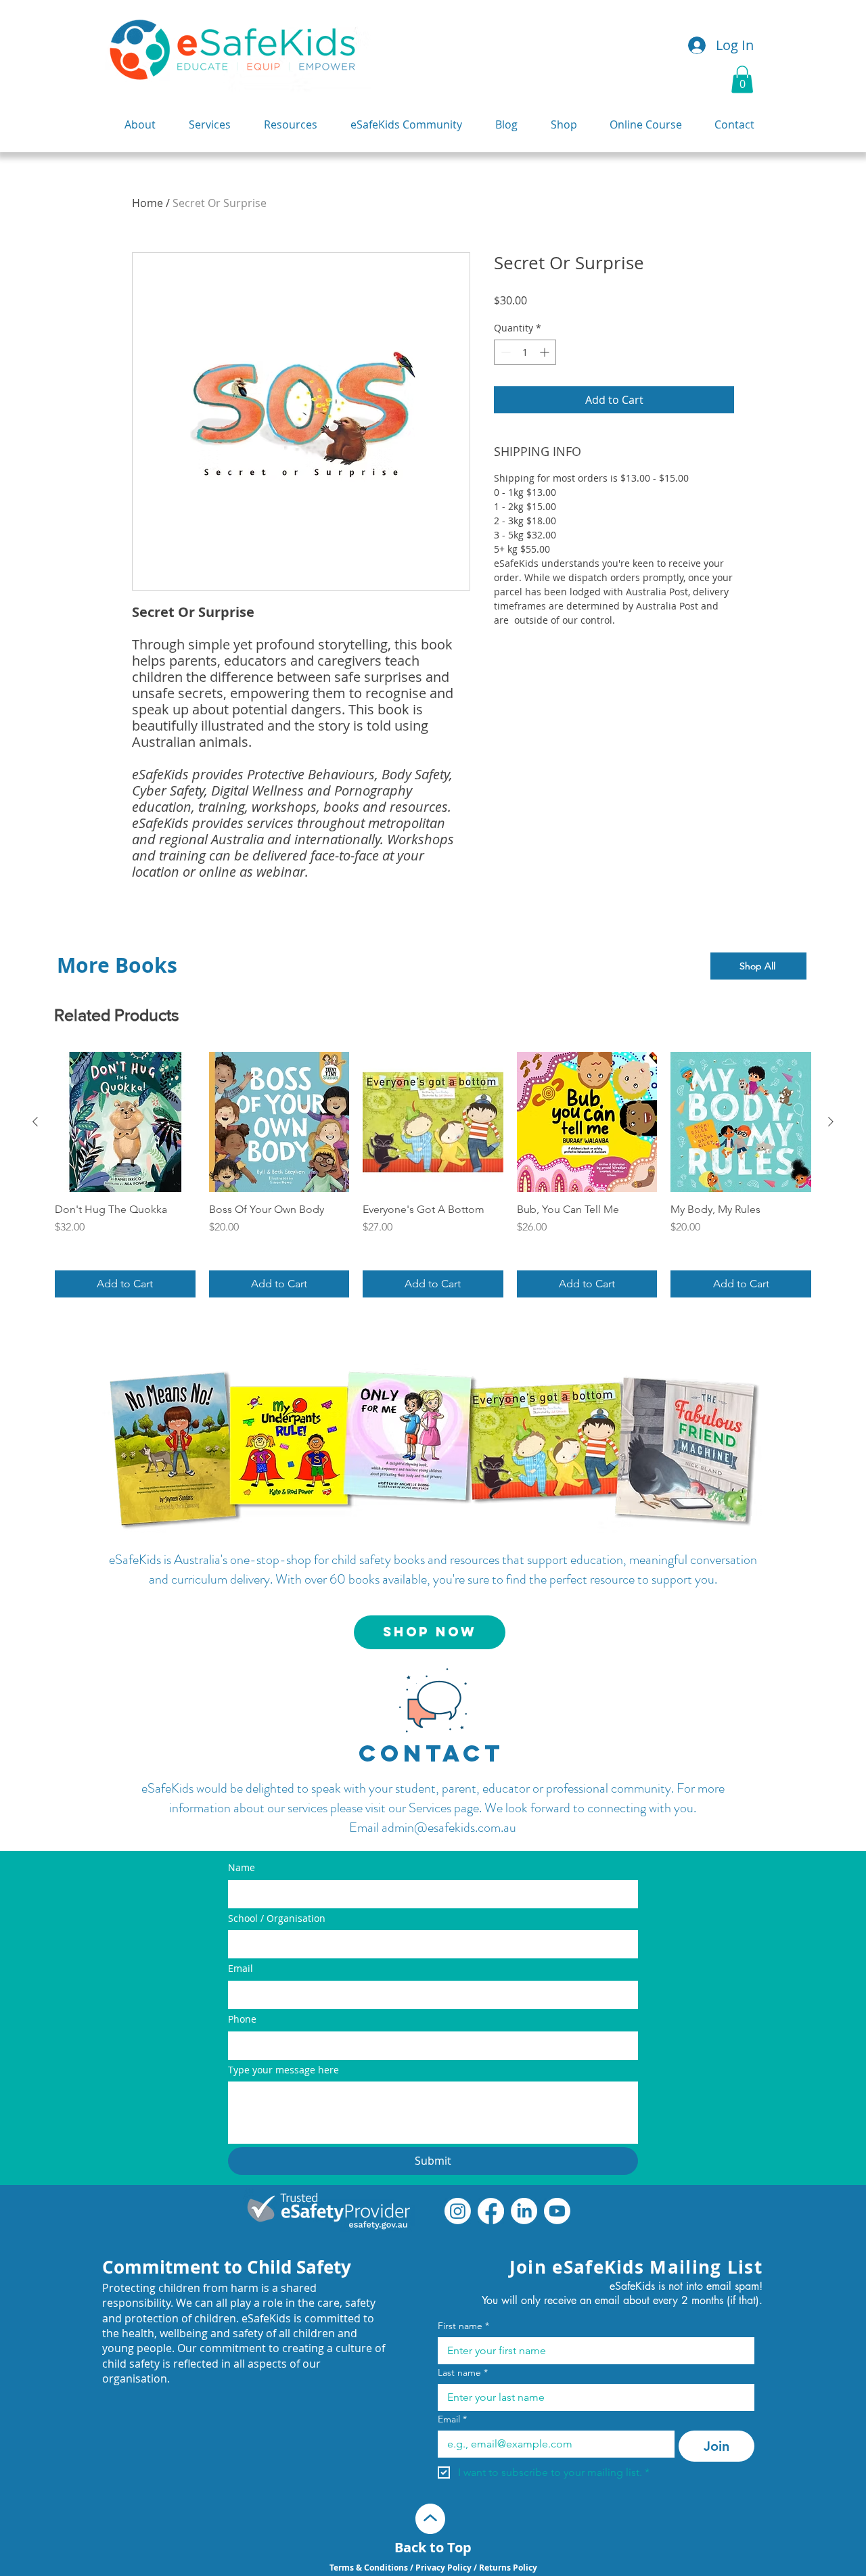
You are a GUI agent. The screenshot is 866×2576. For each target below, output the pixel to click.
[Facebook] (491, 2211)
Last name (463, 2373)
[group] (433, 1175)
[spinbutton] (525, 352)
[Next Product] (831, 1122)
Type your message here (283, 2070)
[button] (742, 79)
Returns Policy (508, 2568)
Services (430, 1808)
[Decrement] (504, 352)
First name (463, 2326)
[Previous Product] (35, 1122)
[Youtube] (557, 2211)
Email (241, 1968)
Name (242, 1867)
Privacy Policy (443, 2568)
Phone (242, 2019)
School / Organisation (277, 1918)
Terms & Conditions (370, 2568)
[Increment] (546, 352)
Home (147, 203)
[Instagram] (458, 2211)
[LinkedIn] (524, 2211)
